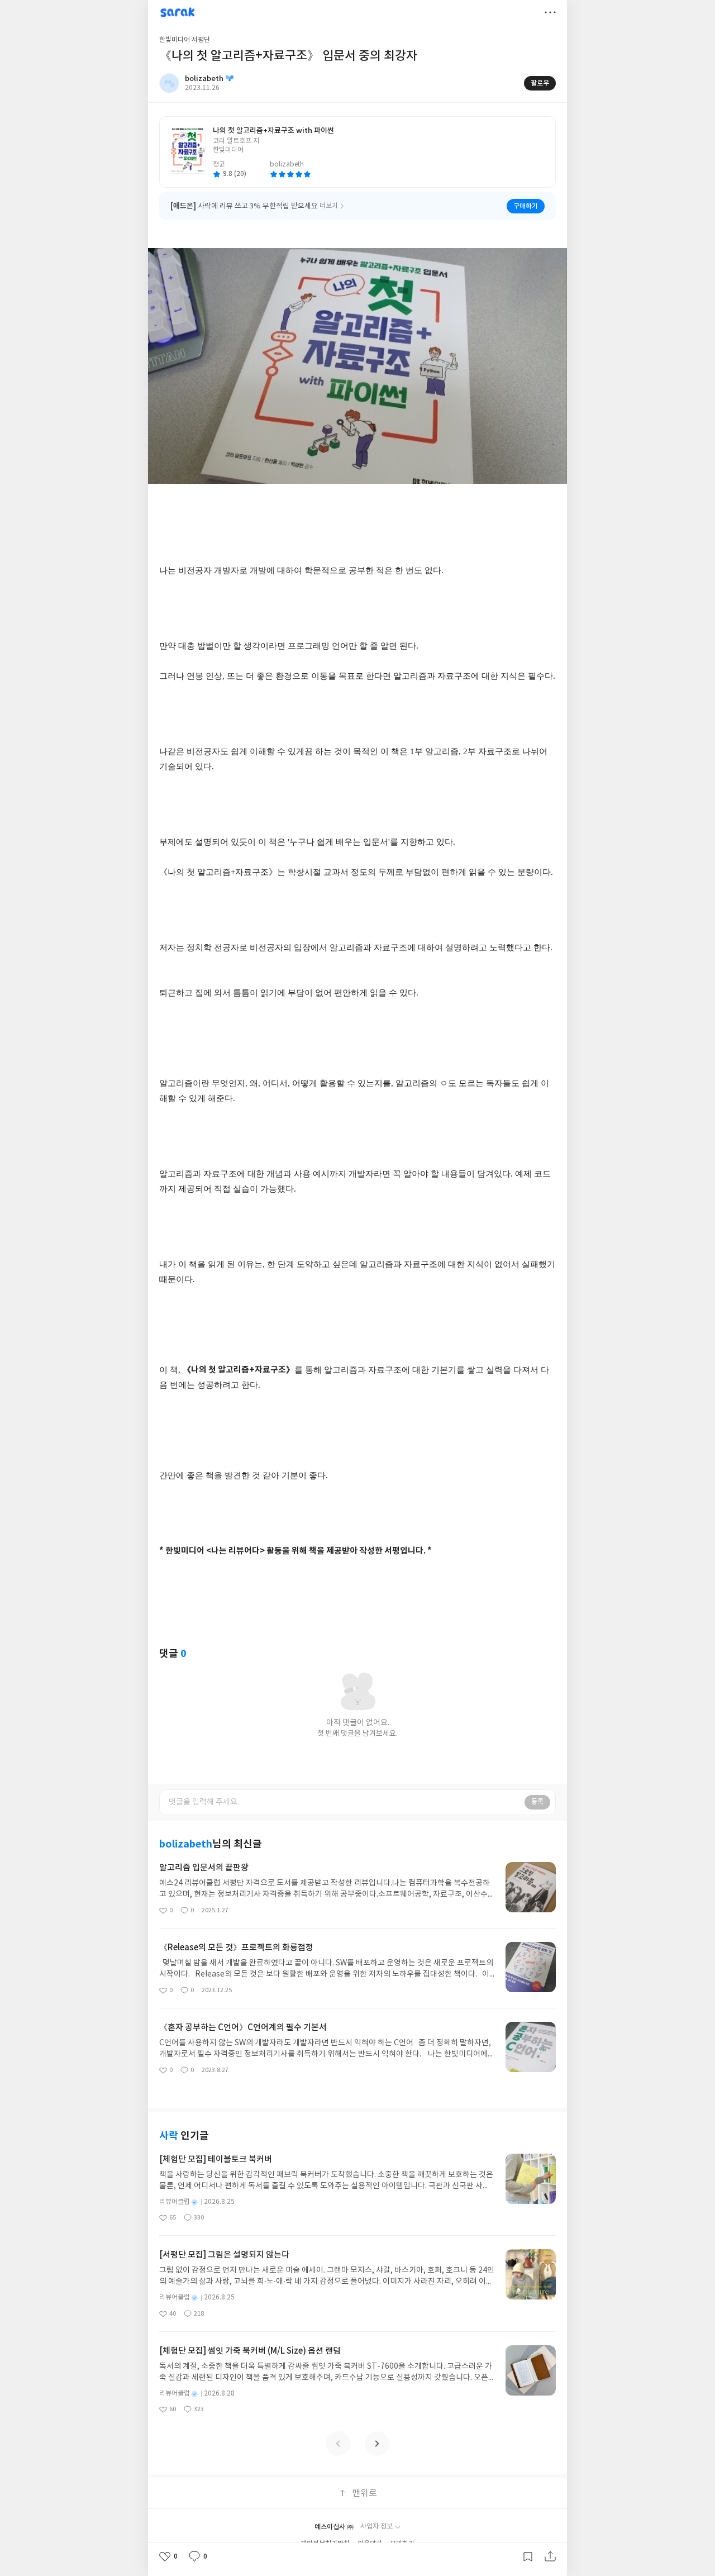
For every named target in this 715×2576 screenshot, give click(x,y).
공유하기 (550, 2556)
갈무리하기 (528, 2556)
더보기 (550, 12)
